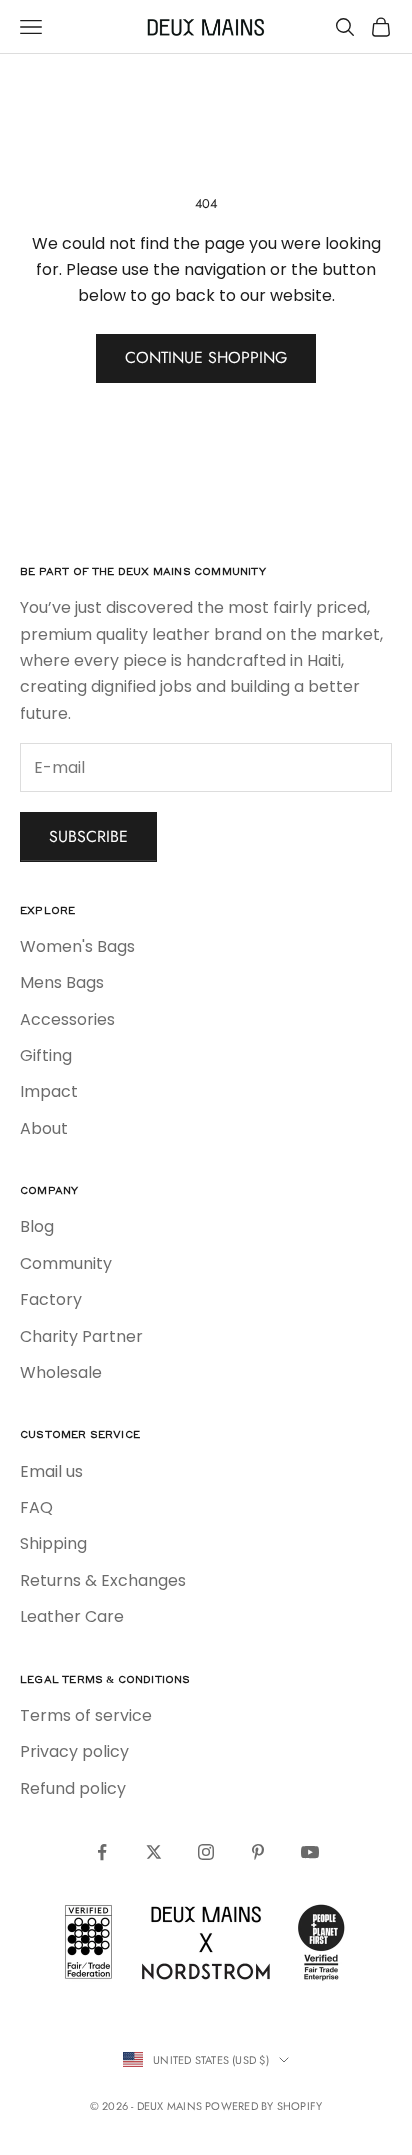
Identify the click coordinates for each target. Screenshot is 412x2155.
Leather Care (72, 1616)
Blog (37, 1226)
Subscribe (88, 836)
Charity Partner (81, 1336)
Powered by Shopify (263, 2106)
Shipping (53, 1543)
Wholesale (61, 1372)
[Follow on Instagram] (206, 1852)
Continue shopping (206, 357)
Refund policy (73, 1788)
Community (66, 1263)
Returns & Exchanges (103, 1580)
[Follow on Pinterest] (258, 1852)
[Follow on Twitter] (154, 1852)
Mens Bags (62, 982)
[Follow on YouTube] (310, 1852)
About (44, 1128)
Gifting (46, 1055)
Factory (51, 1299)
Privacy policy (74, 1751)
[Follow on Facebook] (102, 1852)
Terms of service (86, 1715)
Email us (51, 1471)
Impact (49, 1091)
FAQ (36, 1507)
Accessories (67, 1019)
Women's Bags (77, 946)
